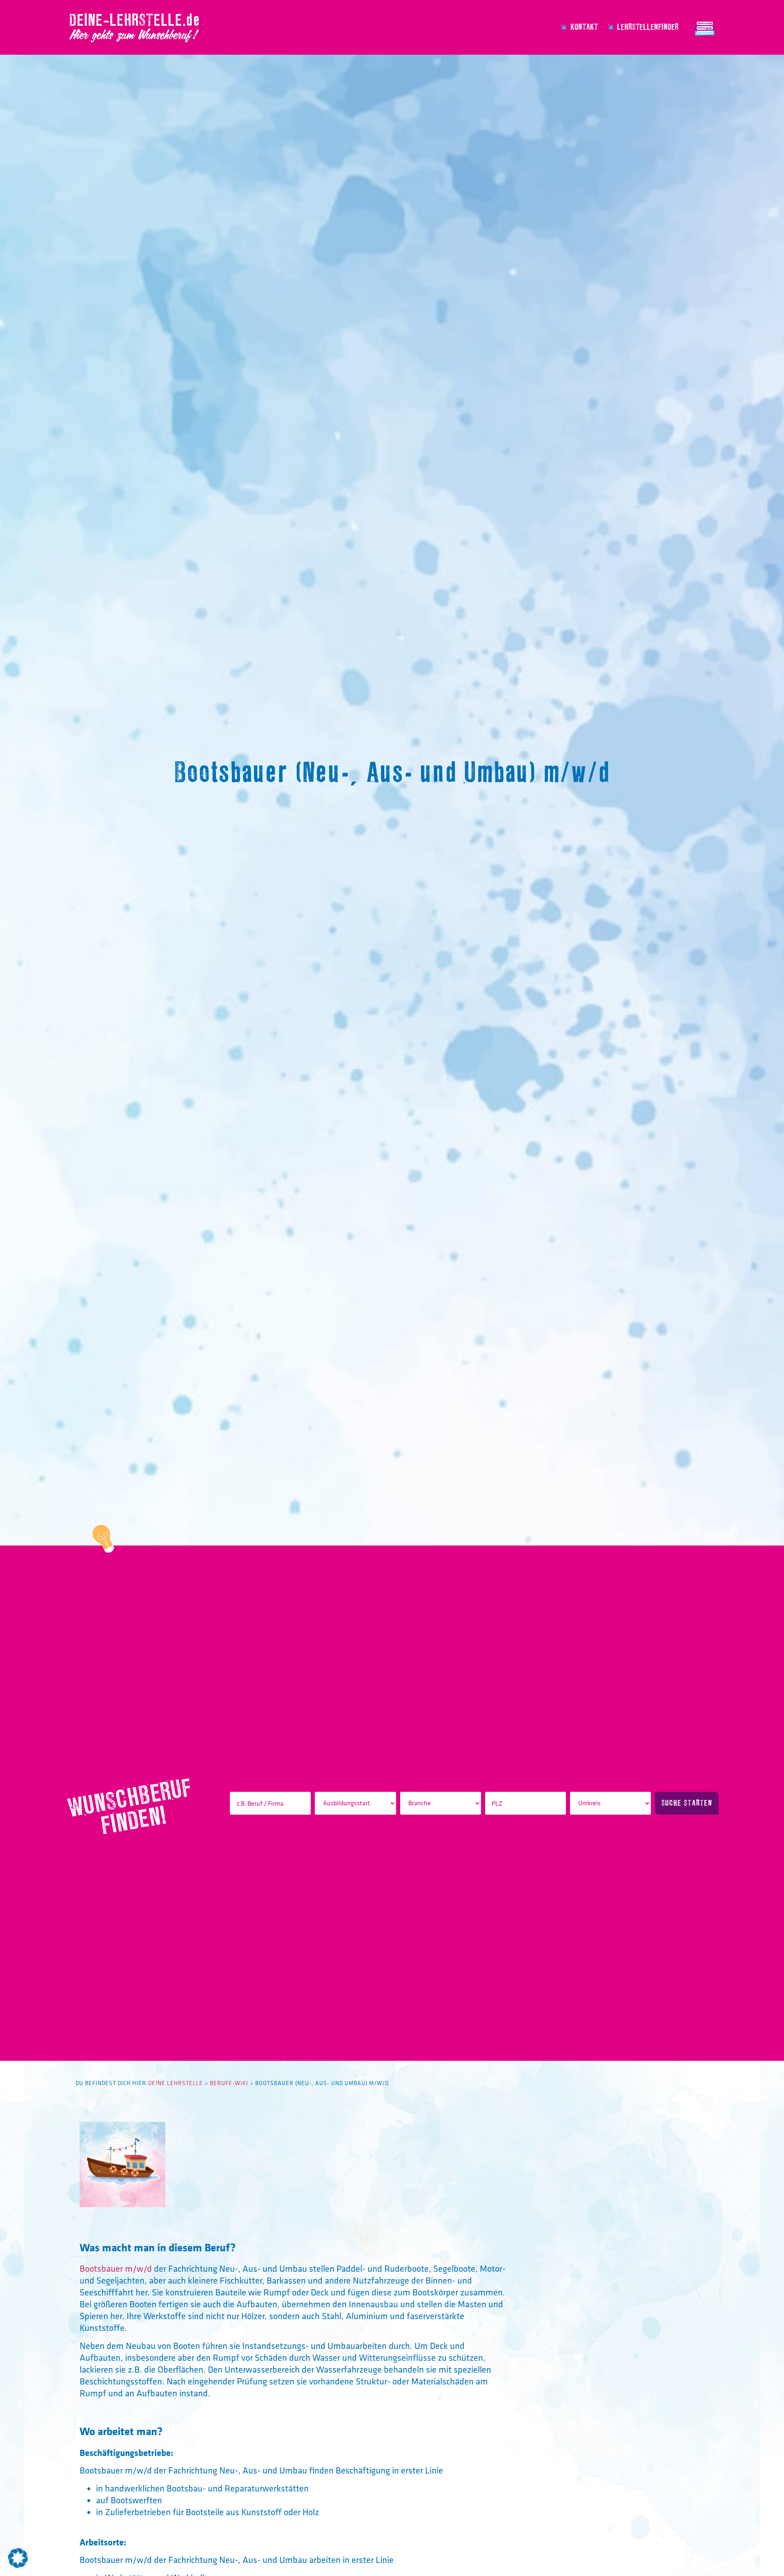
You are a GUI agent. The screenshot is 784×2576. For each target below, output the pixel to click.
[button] (18, 2558)
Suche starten (687, 1803)
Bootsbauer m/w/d (116, 2268)
